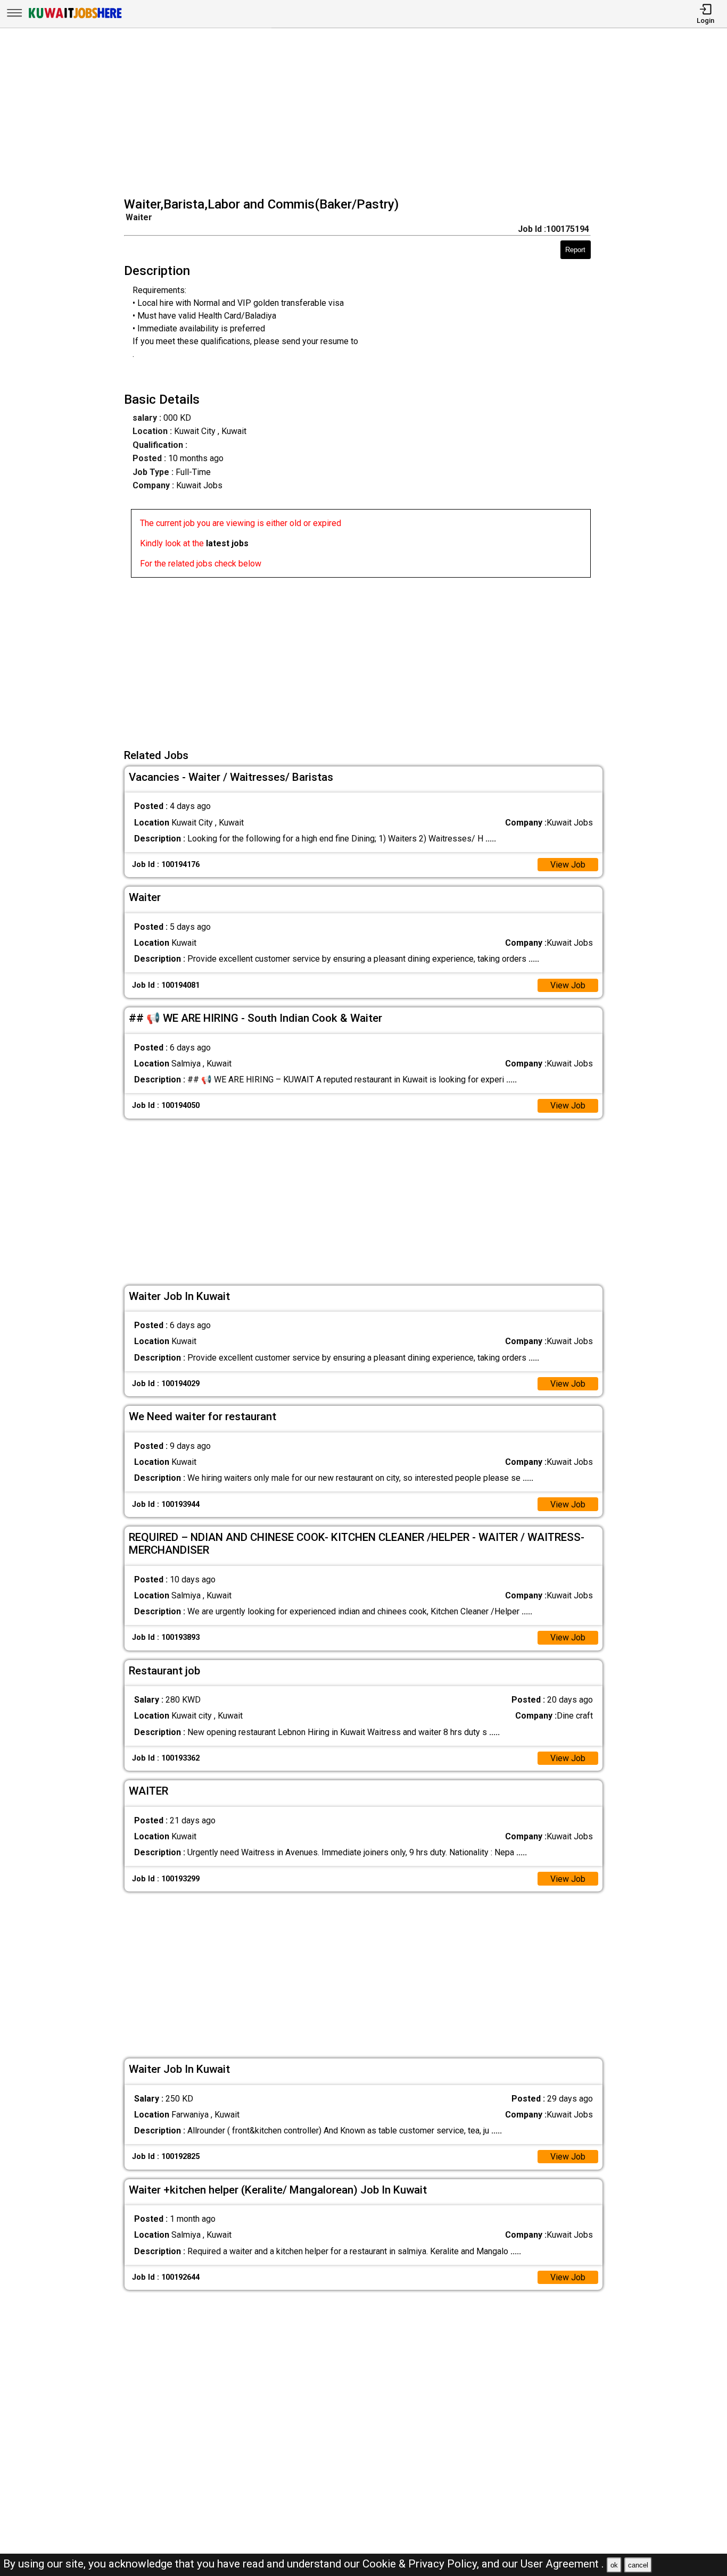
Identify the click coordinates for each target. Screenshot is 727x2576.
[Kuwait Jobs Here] (75, 17)
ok (614, 2565)
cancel (638, 2565)
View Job (568, 865)
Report (575, 250)
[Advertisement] (367, 114)
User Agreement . (562, 2564)
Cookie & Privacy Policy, (422, 2564)
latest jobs (227, 543)
